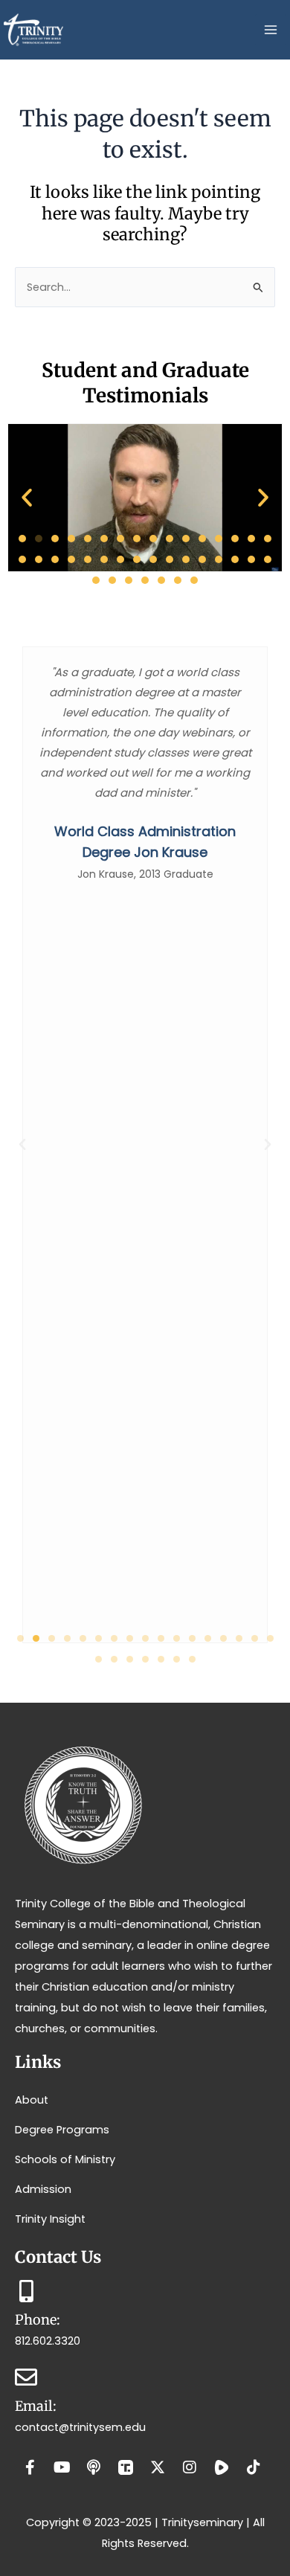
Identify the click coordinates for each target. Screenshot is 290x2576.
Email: (36, 2406)
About (32, 2100)
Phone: (38, 2320)
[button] (27, 498)
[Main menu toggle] (271, 30)
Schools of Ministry (65, 2159)
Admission (43, 2189)
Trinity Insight (50, 2219)
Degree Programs (62, 2130)
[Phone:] (26, 2291)
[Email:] (26, 2377)
